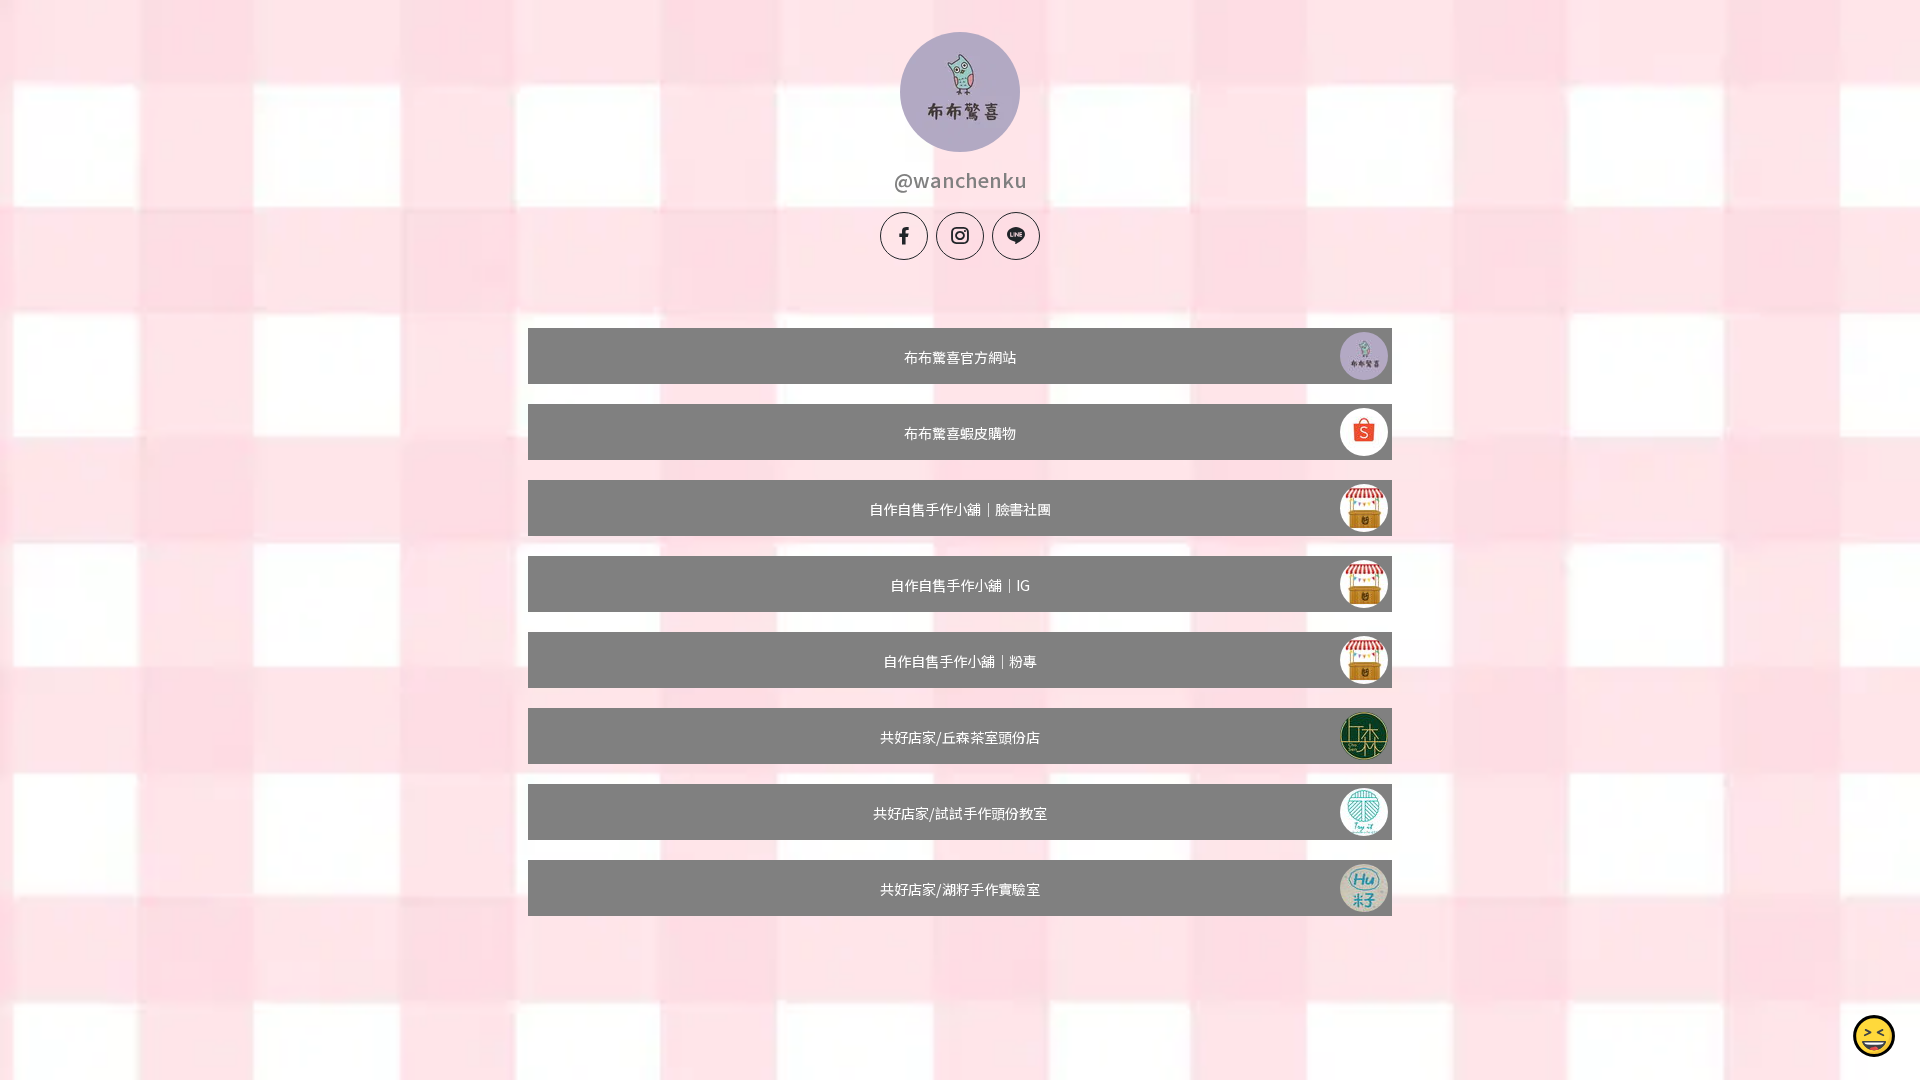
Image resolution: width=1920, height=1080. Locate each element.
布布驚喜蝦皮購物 (960, 433)
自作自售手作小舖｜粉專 (960, 661)
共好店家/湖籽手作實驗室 (960, 889)
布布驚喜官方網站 (960, 357)
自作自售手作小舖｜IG (960, 585)
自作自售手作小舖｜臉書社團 (960, 509)
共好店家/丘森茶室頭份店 (960, 737)
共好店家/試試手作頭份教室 (960, 813)
